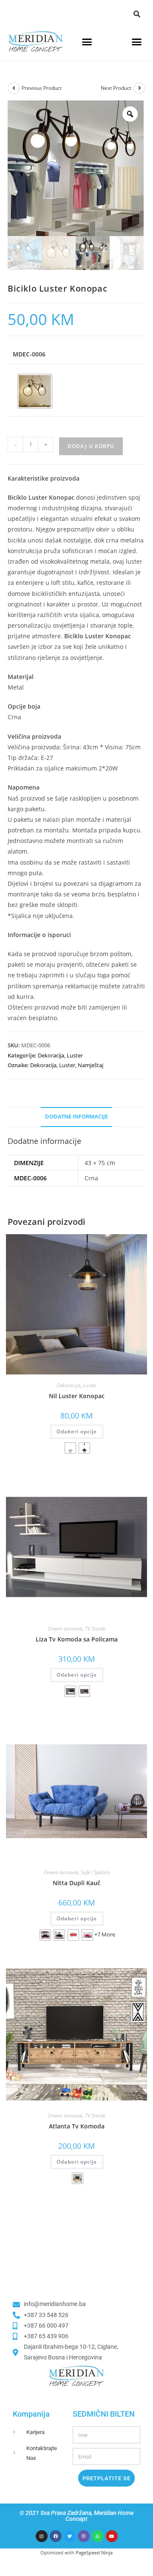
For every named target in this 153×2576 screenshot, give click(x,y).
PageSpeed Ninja (94, 2552)
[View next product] (139, 88)
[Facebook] (56, 2536)
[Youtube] (112, 2536)
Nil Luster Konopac (77, 1396)
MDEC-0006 (29, 354)
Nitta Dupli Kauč (76, 1883)
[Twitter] (70, 2536)
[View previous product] (14, 88)
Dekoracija (51, 1055)
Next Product (116, 88)
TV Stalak (95, 1629)
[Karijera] (20, 2432)
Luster (75, 1055)
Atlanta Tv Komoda (77, 2126)
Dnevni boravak (65, 1629)
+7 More (105, 1934)
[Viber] (84, 2536)
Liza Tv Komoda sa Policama (77, 1639)
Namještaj (91, 1065)
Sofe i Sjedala (95, 1872)
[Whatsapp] (98, 2536)
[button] (137, 14)
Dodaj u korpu (91, 446)
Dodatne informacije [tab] (76, 1117)
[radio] (35, 391)
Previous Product (42, 88)
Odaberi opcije (77, 1431)
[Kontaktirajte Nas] (20, 2453)
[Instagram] (42, 2536)
